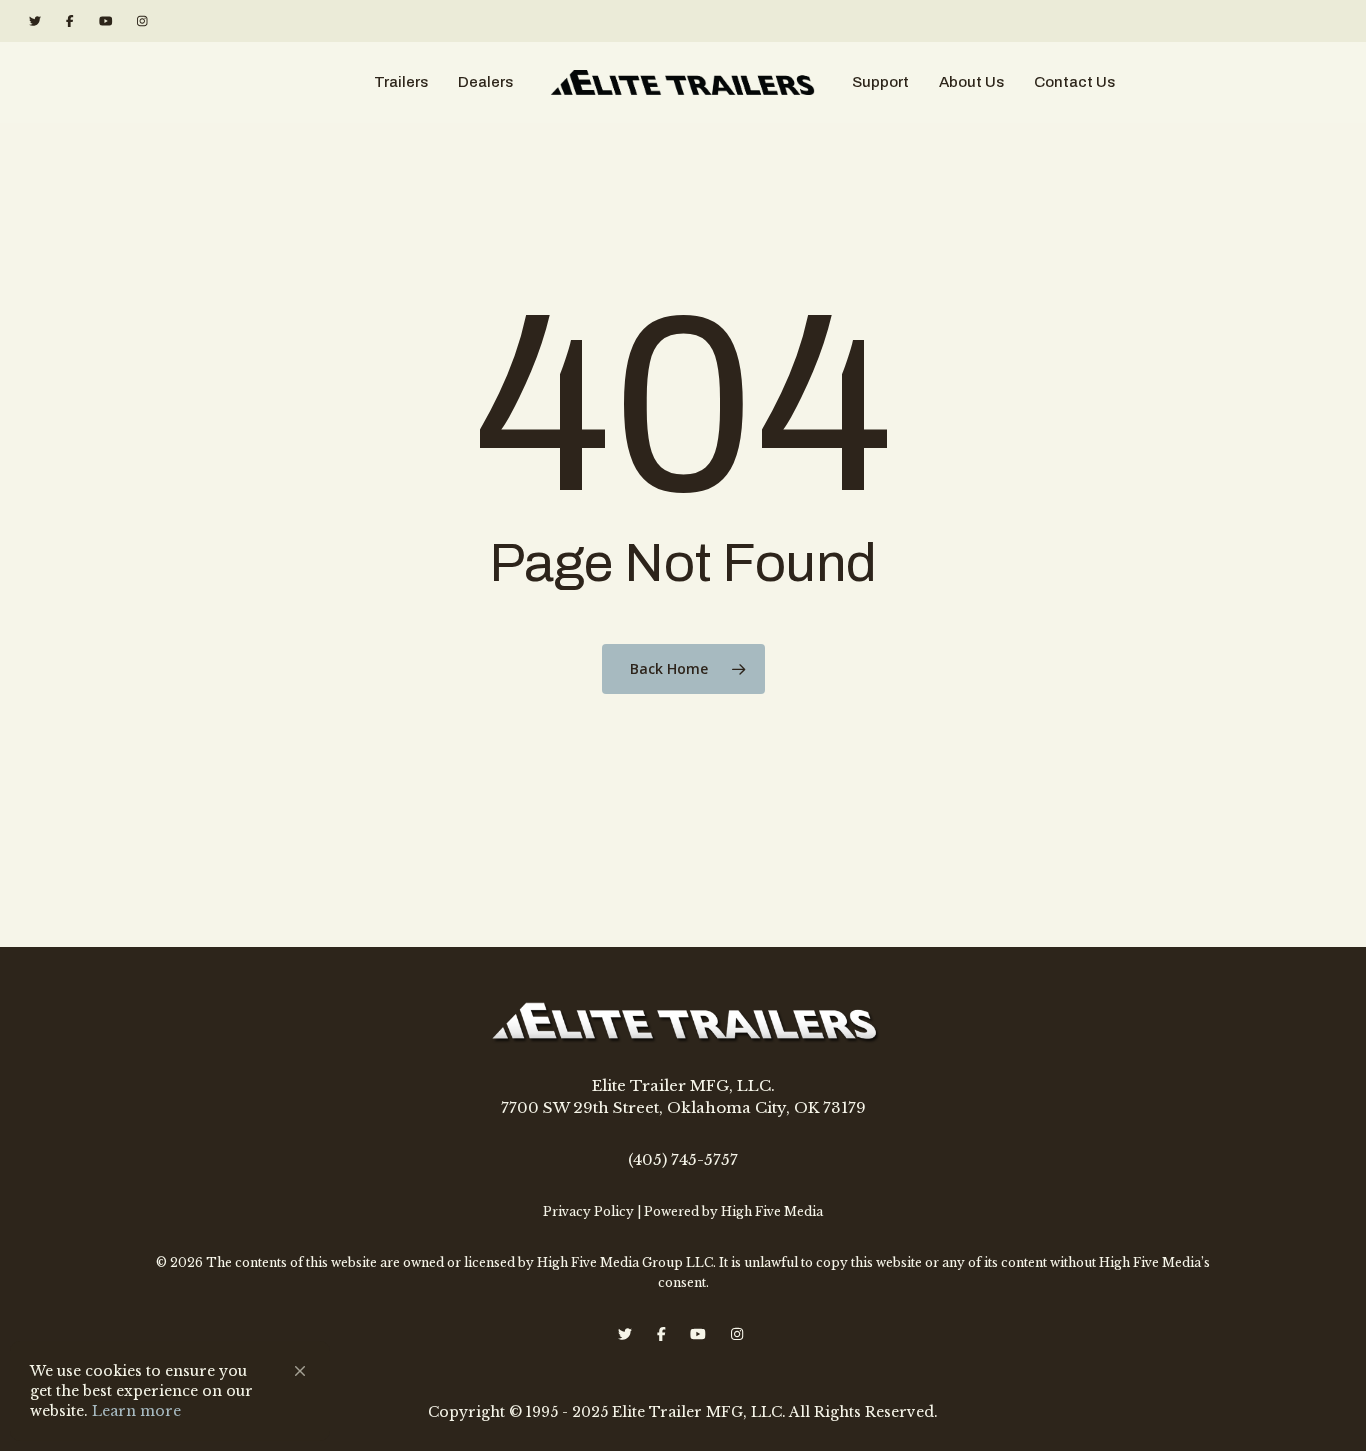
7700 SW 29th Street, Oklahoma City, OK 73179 (683, 1107)
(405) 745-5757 (683, 1159)
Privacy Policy (588, 1211)
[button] (300, 1371)
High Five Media (772, 1211)
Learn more (136, 1411)
